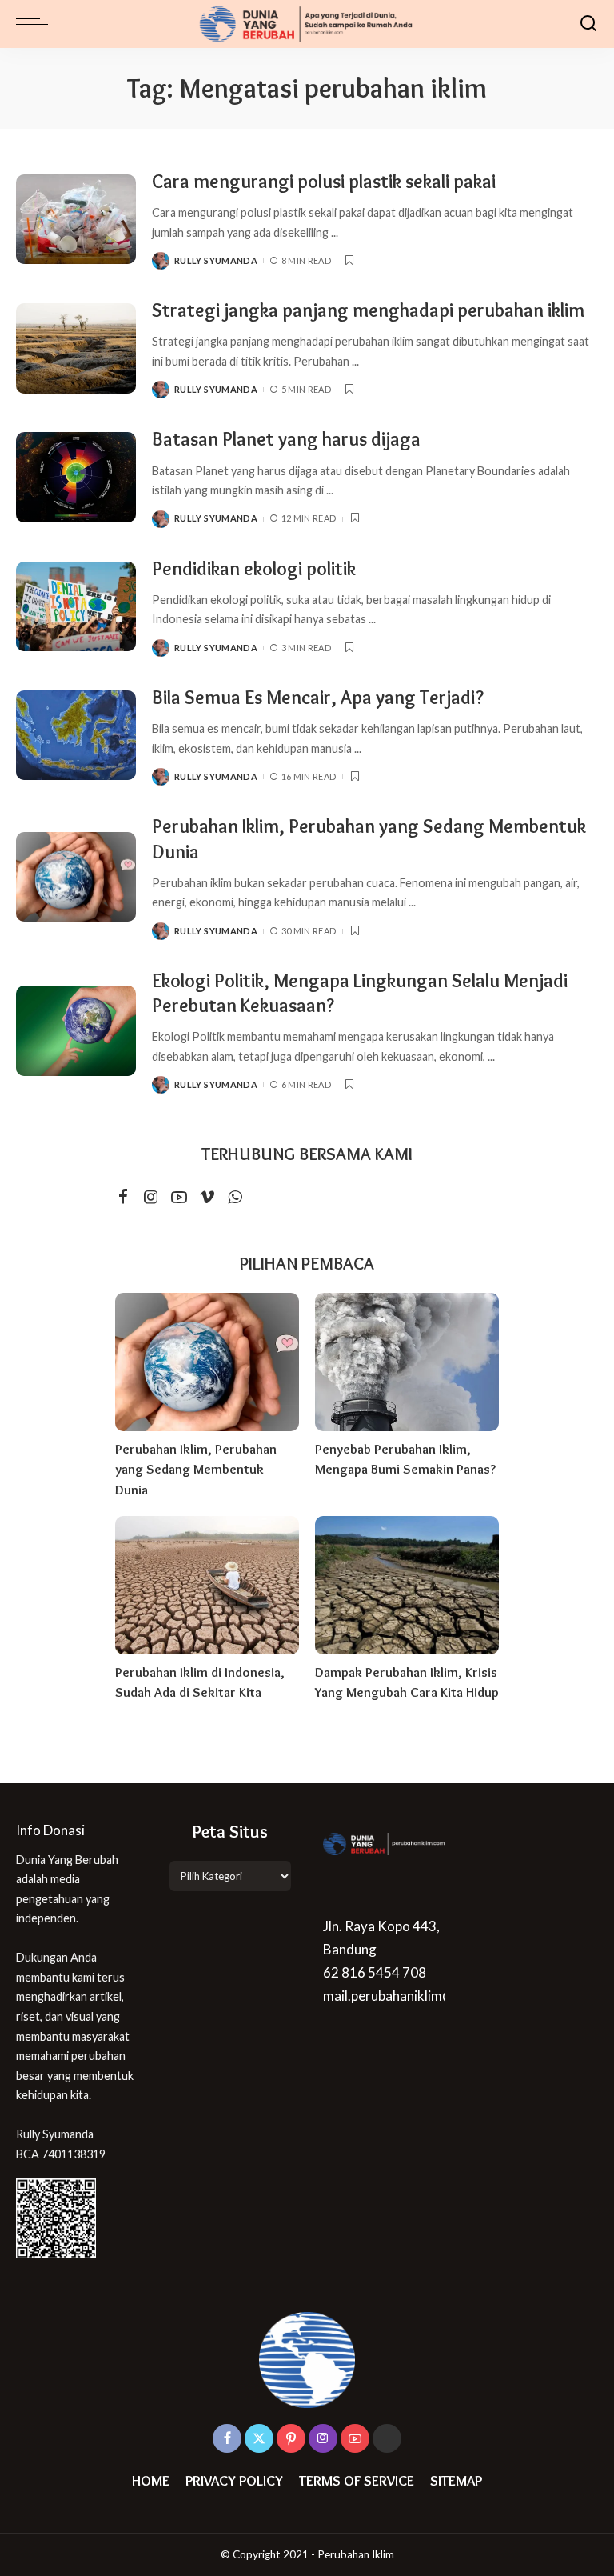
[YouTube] (179, 1197)
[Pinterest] (291, 2438)
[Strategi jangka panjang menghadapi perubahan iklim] (76, 348)
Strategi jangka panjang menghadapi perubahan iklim (368, 310)
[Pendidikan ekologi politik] (76, 607)
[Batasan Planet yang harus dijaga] (76, 477)
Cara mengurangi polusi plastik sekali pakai (324, 181)
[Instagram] (151, 1197)
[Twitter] (259, 2438)
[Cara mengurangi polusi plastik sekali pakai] (76, 220)
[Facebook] (123, 1197)
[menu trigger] (36, 24)
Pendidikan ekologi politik (254, 568)
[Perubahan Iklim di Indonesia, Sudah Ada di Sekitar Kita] (207, 1585)
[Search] (588, 24)
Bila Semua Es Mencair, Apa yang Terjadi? (318, 697)
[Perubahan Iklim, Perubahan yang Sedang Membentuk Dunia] (76, 877)
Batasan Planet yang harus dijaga (286, 439)
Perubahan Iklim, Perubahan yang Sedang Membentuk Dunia (196, 1469)
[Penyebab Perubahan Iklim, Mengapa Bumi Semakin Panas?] (407, 1362)
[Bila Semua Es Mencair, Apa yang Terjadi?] (76, 736)
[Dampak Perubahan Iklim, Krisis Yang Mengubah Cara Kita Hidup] (407, 1585)
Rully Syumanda (216, 260)
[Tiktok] (387, 2438)
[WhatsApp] (235, 1197)
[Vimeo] (207, 1197)
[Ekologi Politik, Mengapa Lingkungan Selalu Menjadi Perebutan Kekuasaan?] (76, 1031)
